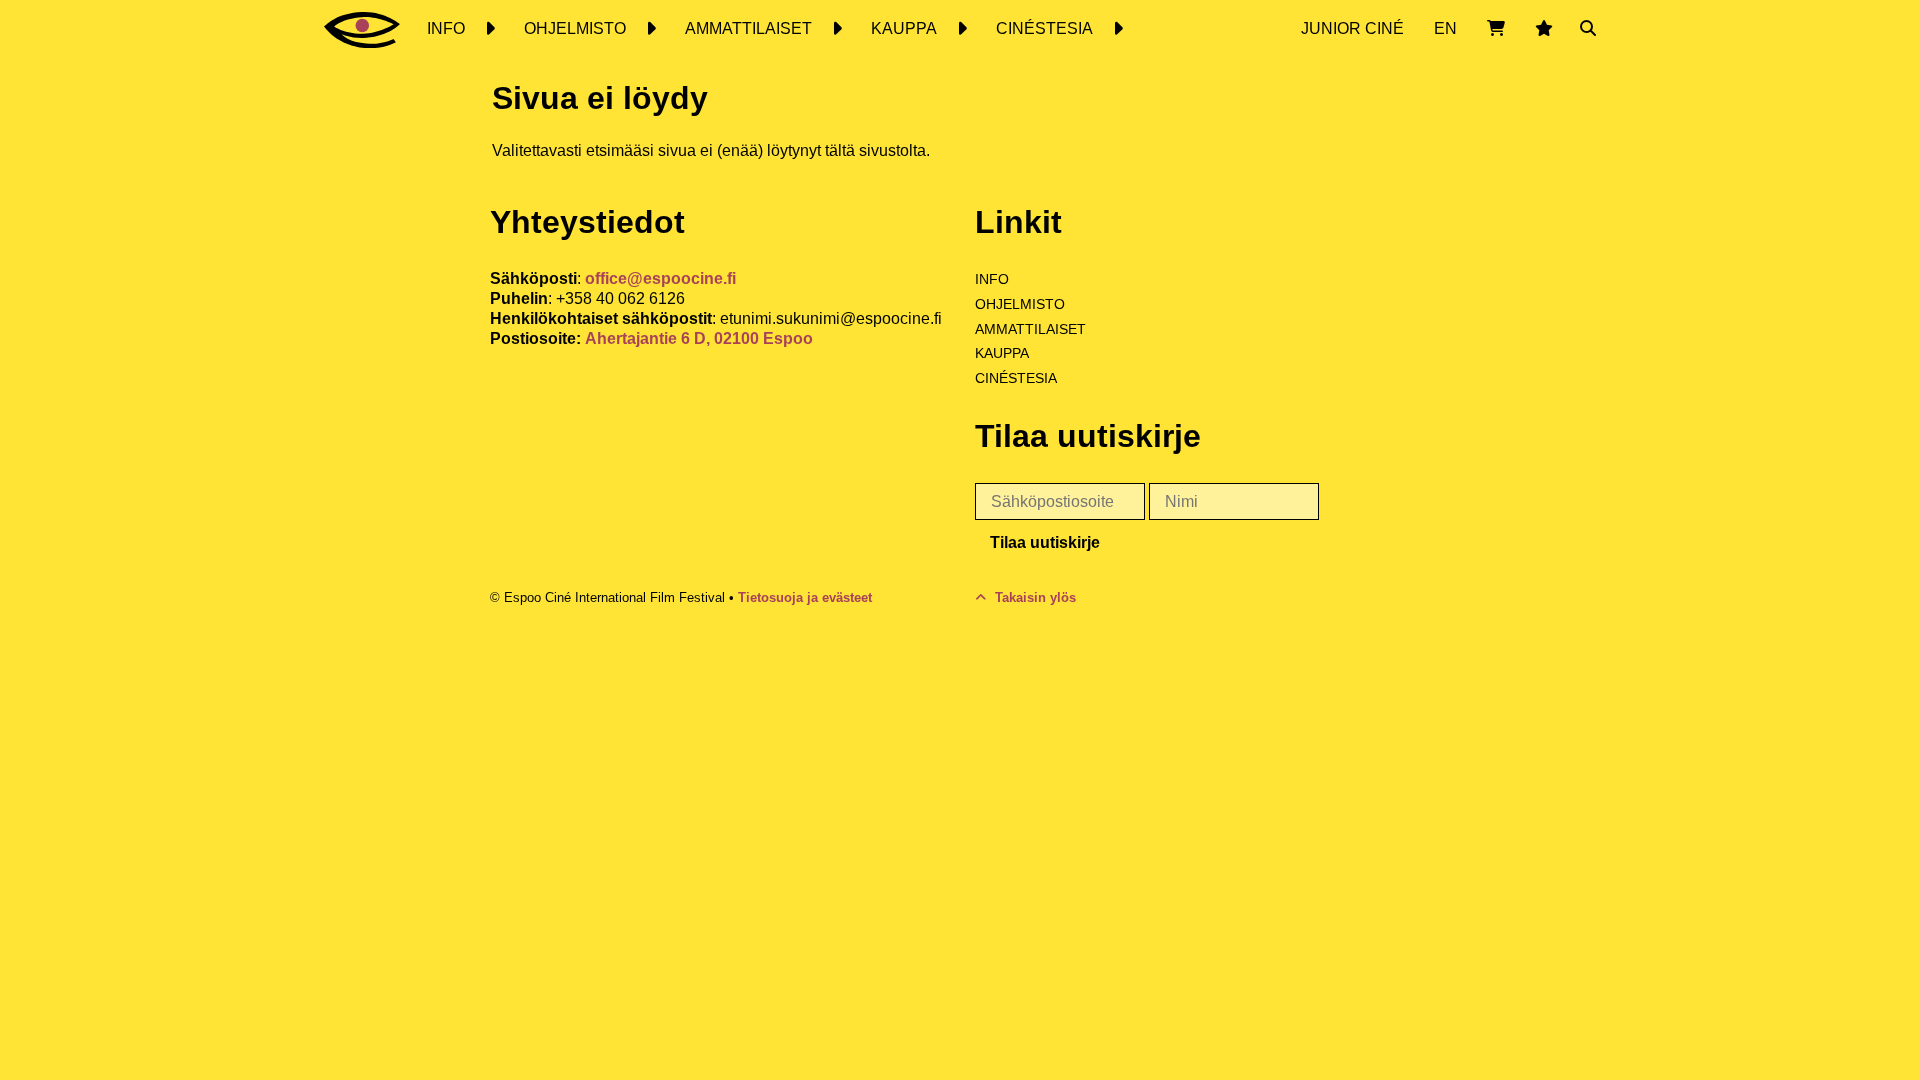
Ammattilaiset (1030, 329)
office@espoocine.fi (660, 278)
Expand (489, 29)
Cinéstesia (1016, 378)
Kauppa (1002, 353)
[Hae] (1588, 29)
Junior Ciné (1352, 28)
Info (992, 279)
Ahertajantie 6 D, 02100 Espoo (699, 338)
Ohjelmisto (1020, 304)
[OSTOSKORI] (1496, 29)
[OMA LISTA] (1544, 29)
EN (1445, 28)
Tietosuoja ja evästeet (805, 597)
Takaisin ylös (1033, 597)
